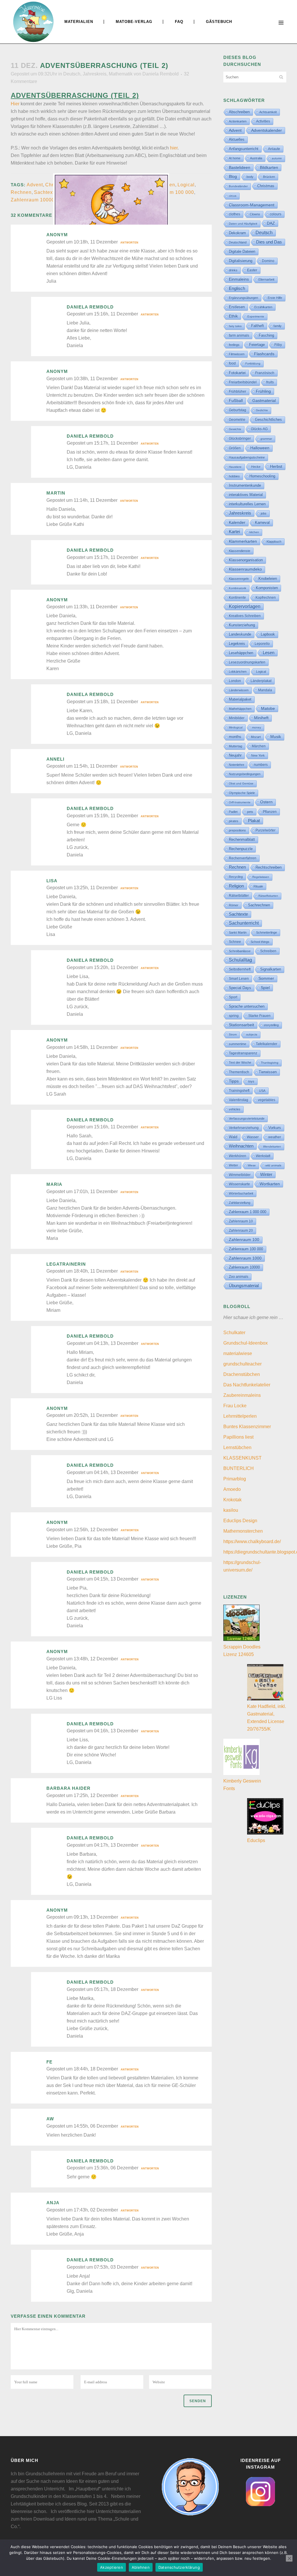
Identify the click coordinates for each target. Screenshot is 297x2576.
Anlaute (274, 149)
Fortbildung (253, 364)
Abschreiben (239, 112)
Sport (233, 997)
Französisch (265, 373)
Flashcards (264, 354)
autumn (277, 158)
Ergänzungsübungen (243, 298)
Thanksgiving (270, 1063)
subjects (252, 1034)
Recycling (236, 877)
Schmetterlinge (267, 932)
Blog (233, 176)
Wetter (233, 1165)
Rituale (258, 886)
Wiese (252, 1165)
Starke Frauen (259, 1016)
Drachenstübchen (242, 1374)
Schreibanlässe (240, 951)
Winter (266, 1175)
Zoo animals (239, 1277)
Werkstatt (263, 1156)
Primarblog (235, 1479)
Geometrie (237, 420)
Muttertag (236, 746)
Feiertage (257, 345)
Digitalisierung (241, 261)
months (235, 737)
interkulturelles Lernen (247, 504)
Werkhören (238, 1156)
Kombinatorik (238, 588)
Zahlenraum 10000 (33, 200)
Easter (252, 270)
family (278, 326)
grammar (266, 439)
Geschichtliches (268, 420)
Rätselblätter (239, 896)
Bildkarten (269, 167)
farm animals (239, 335)
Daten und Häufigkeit (243, 224)
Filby (278, 345)
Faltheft (258, 326)
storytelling (271, 1025)
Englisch (237, 288)
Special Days (240, 988)
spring (234, 1016)
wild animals (273, 1165)
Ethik (233, 316)
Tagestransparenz (243, 1053)
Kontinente (237, 598)
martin (56, 493)
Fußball (236, 401)
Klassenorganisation (246, 560)
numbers (261, 765)
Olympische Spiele (242, 793)
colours (276, 214)
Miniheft (261, 718)
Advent (35, 185)
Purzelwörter (266, 830)
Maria (54, 1184)
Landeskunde (240, 634)
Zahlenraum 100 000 (170, 192)
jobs (264, 513)
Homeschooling (262, 476)
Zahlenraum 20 (241, 1230)
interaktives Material (246, 495)
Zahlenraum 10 (241, 1221)
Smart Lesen (239, 978)
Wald (233, 1137)
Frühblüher (238, 392)
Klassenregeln (239, 579)
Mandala (265, 690)
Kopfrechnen (266, 598)
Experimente (256, 316)
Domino (268, 261)
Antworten (129, 243)
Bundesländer (238, 186)
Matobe (268, 708)
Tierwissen (268, 1072)
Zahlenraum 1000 (245, 1258)
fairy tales (235, 326)
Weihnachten (241, 1146)
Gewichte (235, 429)
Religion (236, 886)
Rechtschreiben (269, 867)
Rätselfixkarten (268, 896)
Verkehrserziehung (244, 1128)
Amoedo (232, 1489)
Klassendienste (240, 551)
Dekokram (237, 233)
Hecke (256, 467)
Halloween (260, 448)
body (250, 177)
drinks (233, 270)
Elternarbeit (266, 279)
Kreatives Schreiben (245, 616)
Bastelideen (240, 167)
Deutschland (238, 242)
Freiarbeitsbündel (243, 382)
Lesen (269, 653)
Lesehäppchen (241, 653)
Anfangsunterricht (244, 149)
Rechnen (21, 192)
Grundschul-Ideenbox (246, 1343)
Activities (263, 121)
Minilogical (236, 727)
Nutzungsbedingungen (245, 774)
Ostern (266, 802)
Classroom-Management (252, 205)
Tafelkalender (267, 1044)
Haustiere (235, 467)
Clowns (255, 214)
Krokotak (232, 1500)
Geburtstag (238, 410)
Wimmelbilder (240, 1175)
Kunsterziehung (242, 625)
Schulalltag (240, 960)
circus (233, 196)
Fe (49, 2062)
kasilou (231, 1510)
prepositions (237, 830)
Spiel (265, 988)
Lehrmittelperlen (240, 1416)
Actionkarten (238, 121)
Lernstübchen (237, 1447)
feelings (234, 345)
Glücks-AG (259, 429)
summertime (238, 1044)
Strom (233, 1034)
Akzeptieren (112, 2567)
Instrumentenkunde (245, 486)
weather (275, 1137)
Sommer (266, 978)
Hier (15, 104)
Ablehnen (141, 2567)
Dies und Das (269, 242)
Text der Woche (240, 1062)
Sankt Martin (238, 932)
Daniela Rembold (161, 74)
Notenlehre (237, 765)
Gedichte (262, 410)
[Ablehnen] (289, 2558)
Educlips (256, 1840)
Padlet (233, 812)
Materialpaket (240, 699)
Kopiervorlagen (245, 606)
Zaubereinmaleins (242, 1395)
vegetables (267, 1100)
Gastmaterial (264, 401)
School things (260, 942)
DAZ (271, 223)
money (257, 727)
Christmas (266, 186)
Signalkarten (271, 969)
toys (251, 1081)
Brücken (269, 177)
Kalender (237, 523)
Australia (256, 158)
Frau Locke (235, 1406)
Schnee (235, 942)
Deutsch (72, 74)
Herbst (276, 466)
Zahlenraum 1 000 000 (248, 1212)
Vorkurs (275, 1128)
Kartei (234, 532)
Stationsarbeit (241, 1025)
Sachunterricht (244, 923)
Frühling (263, 391)
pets (250, 812)
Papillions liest (238, 1437)
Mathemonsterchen (243, 1531)
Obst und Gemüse (241, 783)
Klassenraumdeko (245, 569)
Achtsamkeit (268, 112)
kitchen (254, 532)
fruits (270, 382)
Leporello (262, 644)
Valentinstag (239, 1100)
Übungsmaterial (244, 1286)
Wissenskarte (239, 1184)
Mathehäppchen (240, 709)
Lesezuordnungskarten (247, 662)
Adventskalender (267, 130)
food (232, 363)
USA (262, 1091)
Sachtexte (46, 192)
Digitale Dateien (242, 251)
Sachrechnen (259, 905)
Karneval (262, 523)
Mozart (256, 737)
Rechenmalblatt (242, 839)
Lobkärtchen (238, 672)
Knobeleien (268, 579)
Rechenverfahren (243, 858)
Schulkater (234, 1333)
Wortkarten (270, 1184)
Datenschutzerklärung (179, 2567)
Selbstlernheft (240, 969)
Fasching (266, 335)
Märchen (259, 746)
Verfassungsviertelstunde (247, 1119)
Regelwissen (261, 877)
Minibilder (237, 718)
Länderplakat (261, 681)
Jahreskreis (95, 74)
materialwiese (238, 1353)
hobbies (234, 476)
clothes (234, 214)
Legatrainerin (66, 1264)
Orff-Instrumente (240, 802)
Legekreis (237, 644)
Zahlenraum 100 (244, 1240)
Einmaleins (239, 279)
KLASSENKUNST (242, 1458)
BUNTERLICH (239, 1468)
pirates (234, 821)
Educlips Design (240, 1521)
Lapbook (268, 634)
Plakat (254, 821)
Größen (235, 448)
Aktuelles (237, 139)
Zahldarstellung (240, 1203)
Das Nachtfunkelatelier (247, 1385)
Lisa (52, 881)
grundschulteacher (242, 1364)
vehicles (235, 1109)
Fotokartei (237, 373)
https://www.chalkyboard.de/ (252, 1542)
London (235, 681)
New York (258, 755)
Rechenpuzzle (241, 849)
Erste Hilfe (275, 298)
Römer (234, 905)
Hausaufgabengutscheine (247, 457)
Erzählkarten (263, 307)
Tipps (234, 1081)
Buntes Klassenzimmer (247, 1427)
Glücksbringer (240, 439)
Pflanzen (270, 812)
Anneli (55, 759)
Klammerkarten (243, 541)
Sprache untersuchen (247, 1006)
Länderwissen (239, 690)
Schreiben (268, 951)
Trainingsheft (239, 1091)
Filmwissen (237, 354)
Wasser (253, 1137)
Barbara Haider (68, 1788)
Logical (186, 185)
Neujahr (235, 755)
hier (174, 148)
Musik (276, 737)
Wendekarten (272, 1147)
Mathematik (121, 74)
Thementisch (239, 1072)
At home (235, 158)
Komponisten (267, 588)
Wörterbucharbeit (241, 1193)
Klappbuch (274, 542)
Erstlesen (237, 307)
